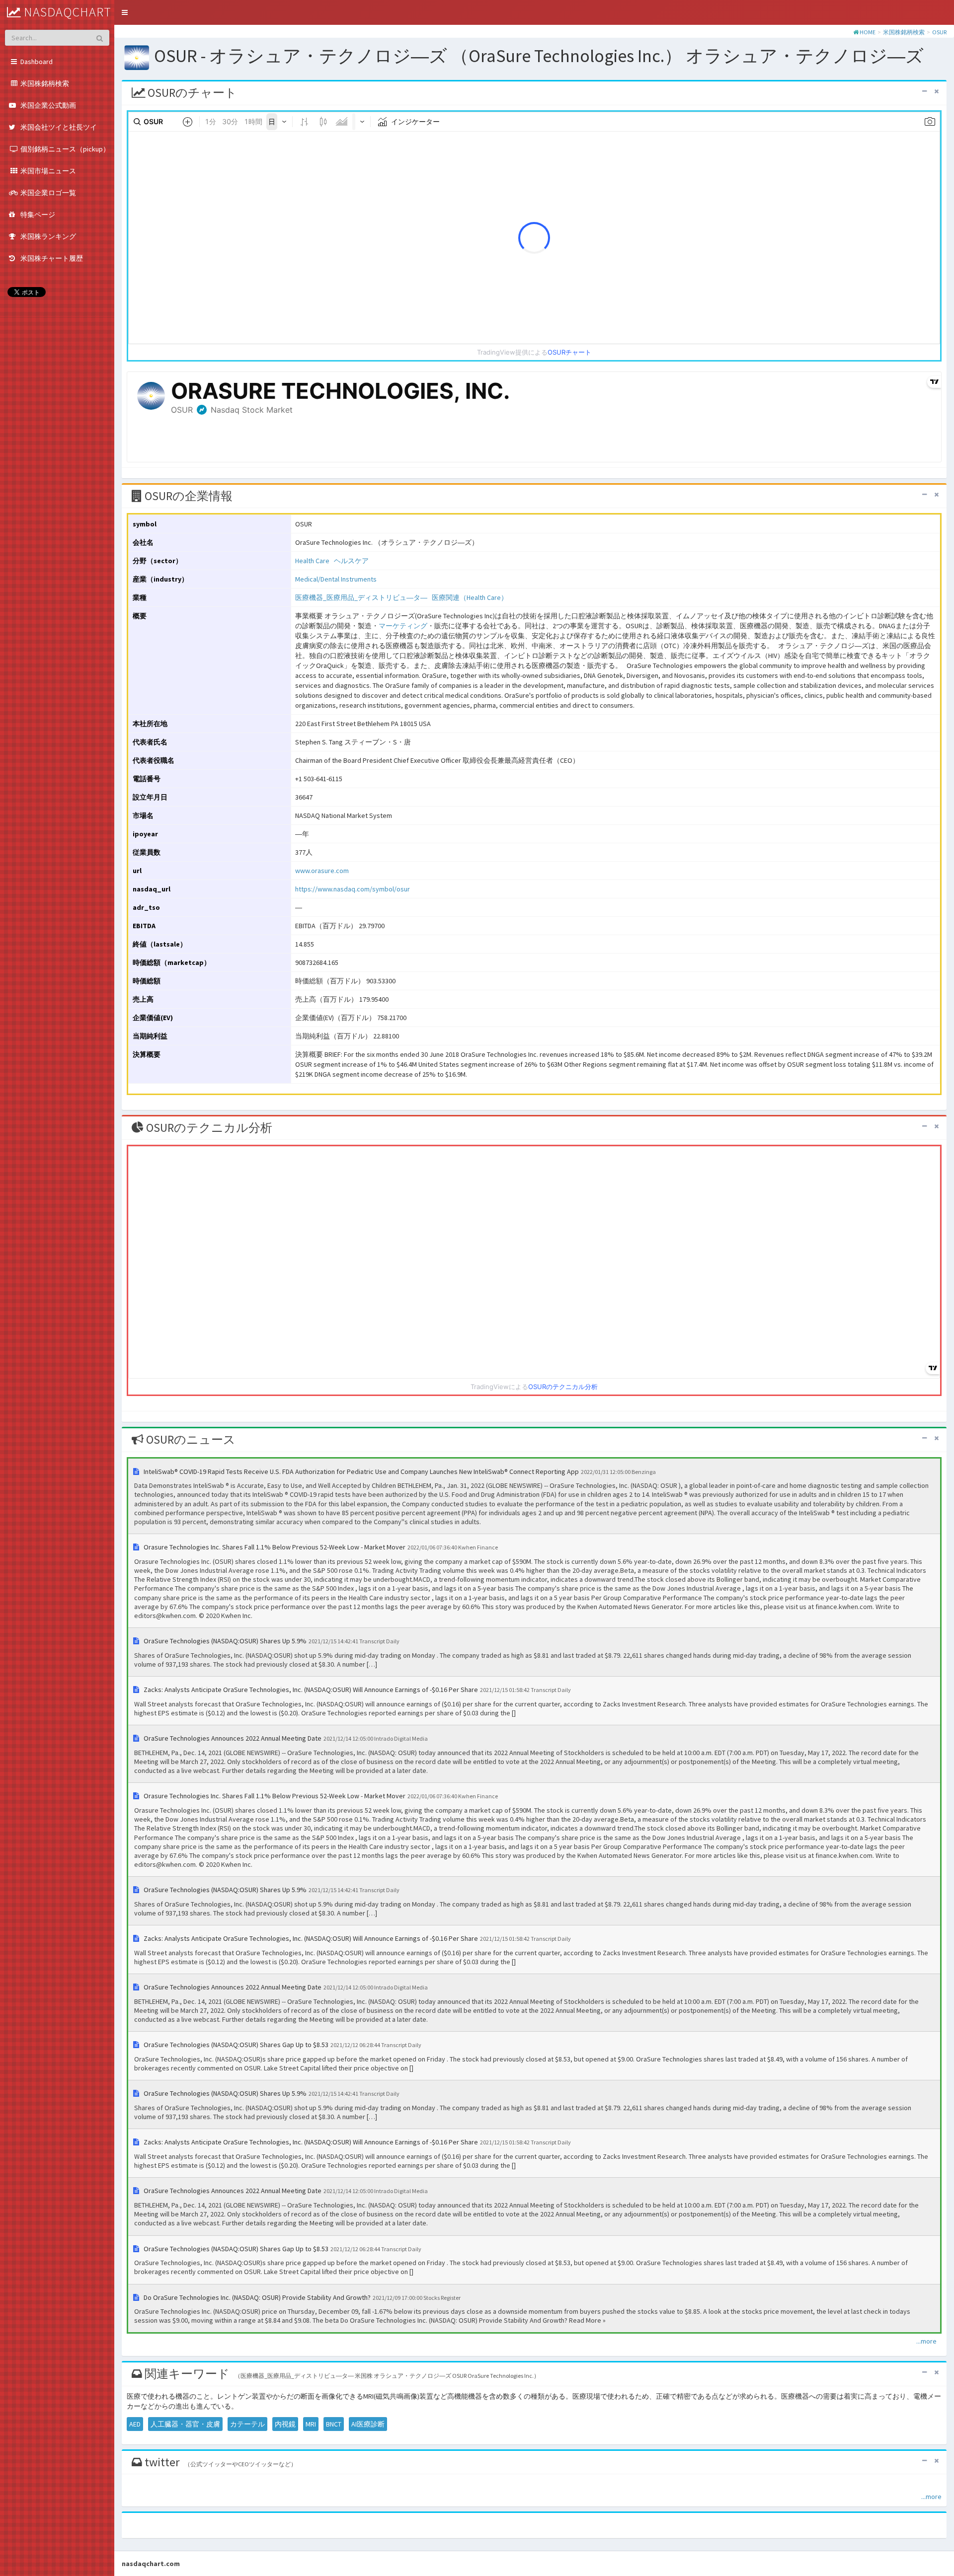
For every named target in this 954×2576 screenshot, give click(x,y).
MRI (311, 2424)
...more (926, 2341)
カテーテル (247, 2424)
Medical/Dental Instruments (336, 579)
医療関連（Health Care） (470, 597)
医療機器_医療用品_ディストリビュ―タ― (361, 597)
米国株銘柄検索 (904, 32)
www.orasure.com (322, 871)
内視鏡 (285, 2424)
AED (135, 2424)
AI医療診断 (368, 2424)
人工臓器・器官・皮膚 (185, 2424)
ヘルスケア (351, 561)
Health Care (312, 561)
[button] (125, 12)
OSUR (939, 32)
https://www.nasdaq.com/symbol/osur (353, 889)
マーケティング (403, 626)
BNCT (334, 2424)
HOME (868, 32)
